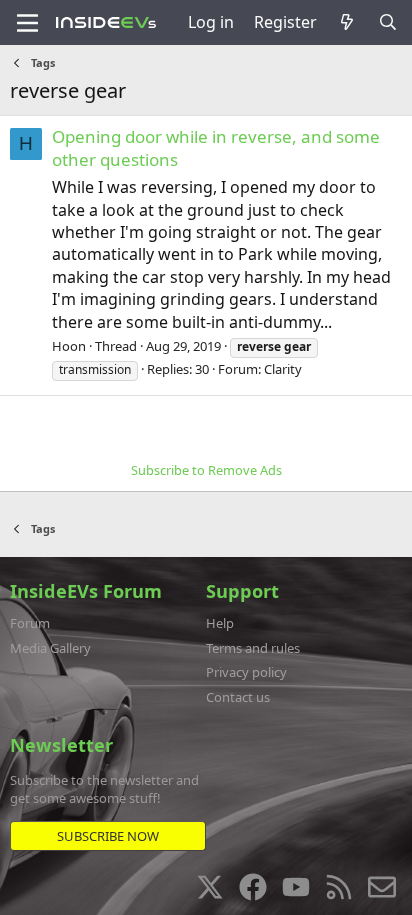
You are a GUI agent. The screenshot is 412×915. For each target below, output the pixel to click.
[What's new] (347, 22)
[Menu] (27, 23)
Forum (30, 623)
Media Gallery (50, 648)
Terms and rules (253, 648)
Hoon (69, 346)
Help (220, 623)
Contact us (238, 697)
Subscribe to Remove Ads (206, 470)
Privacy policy (246, 672)
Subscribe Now (108, 836)
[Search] (387, 22)
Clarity (283, 369)
